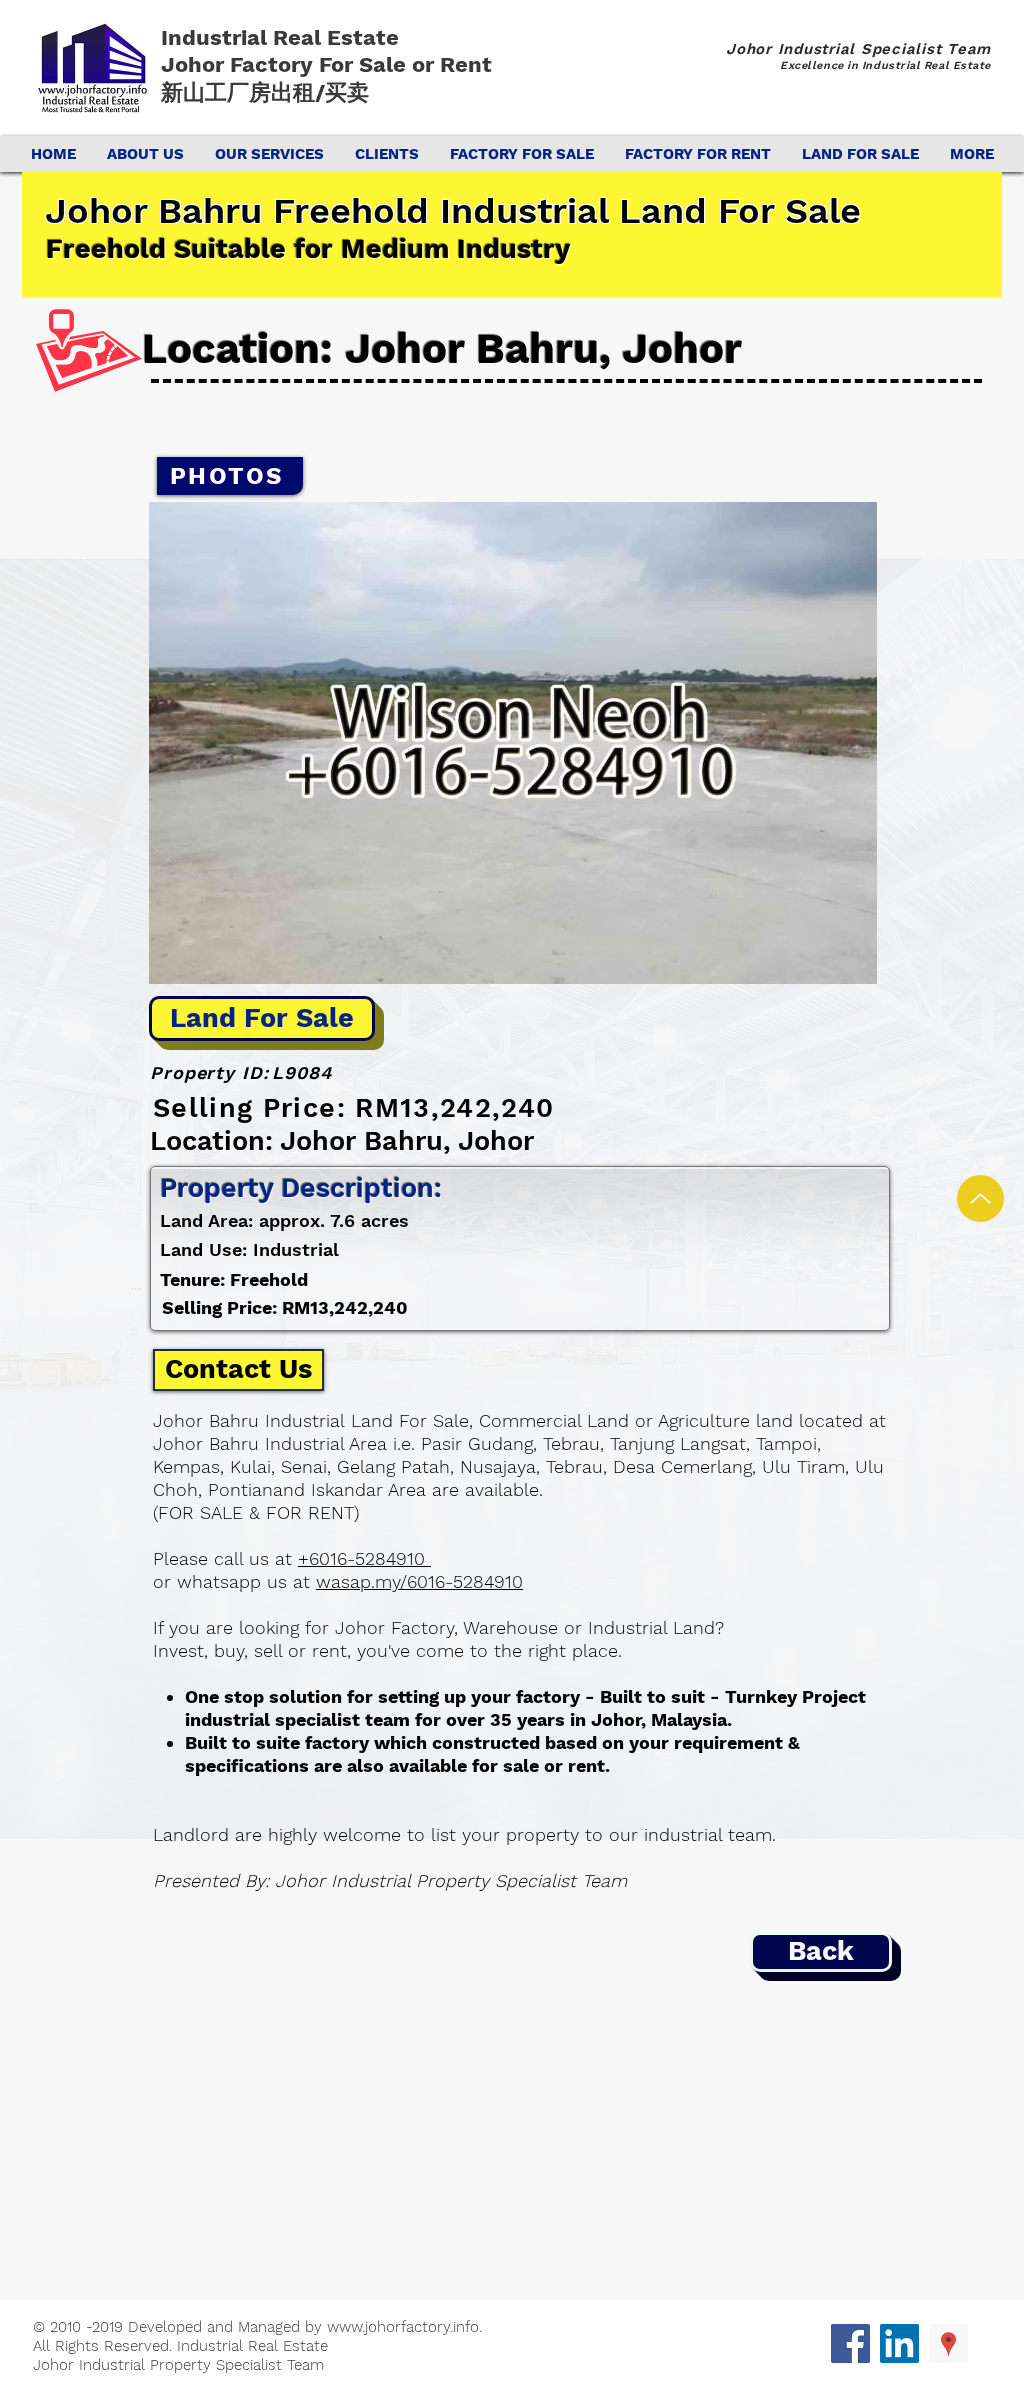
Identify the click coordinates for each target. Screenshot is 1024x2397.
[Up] (980, 1198)
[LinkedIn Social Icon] (899, 2343)
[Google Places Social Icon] (948, 2343)
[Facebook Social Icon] (850, 2343)
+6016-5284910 (364, 1558)
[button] (513, 743)
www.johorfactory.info (403, 2327)
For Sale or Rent (408, 64)
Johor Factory (240, 64)
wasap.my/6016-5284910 (419, 1581)
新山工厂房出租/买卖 (265, 92)
